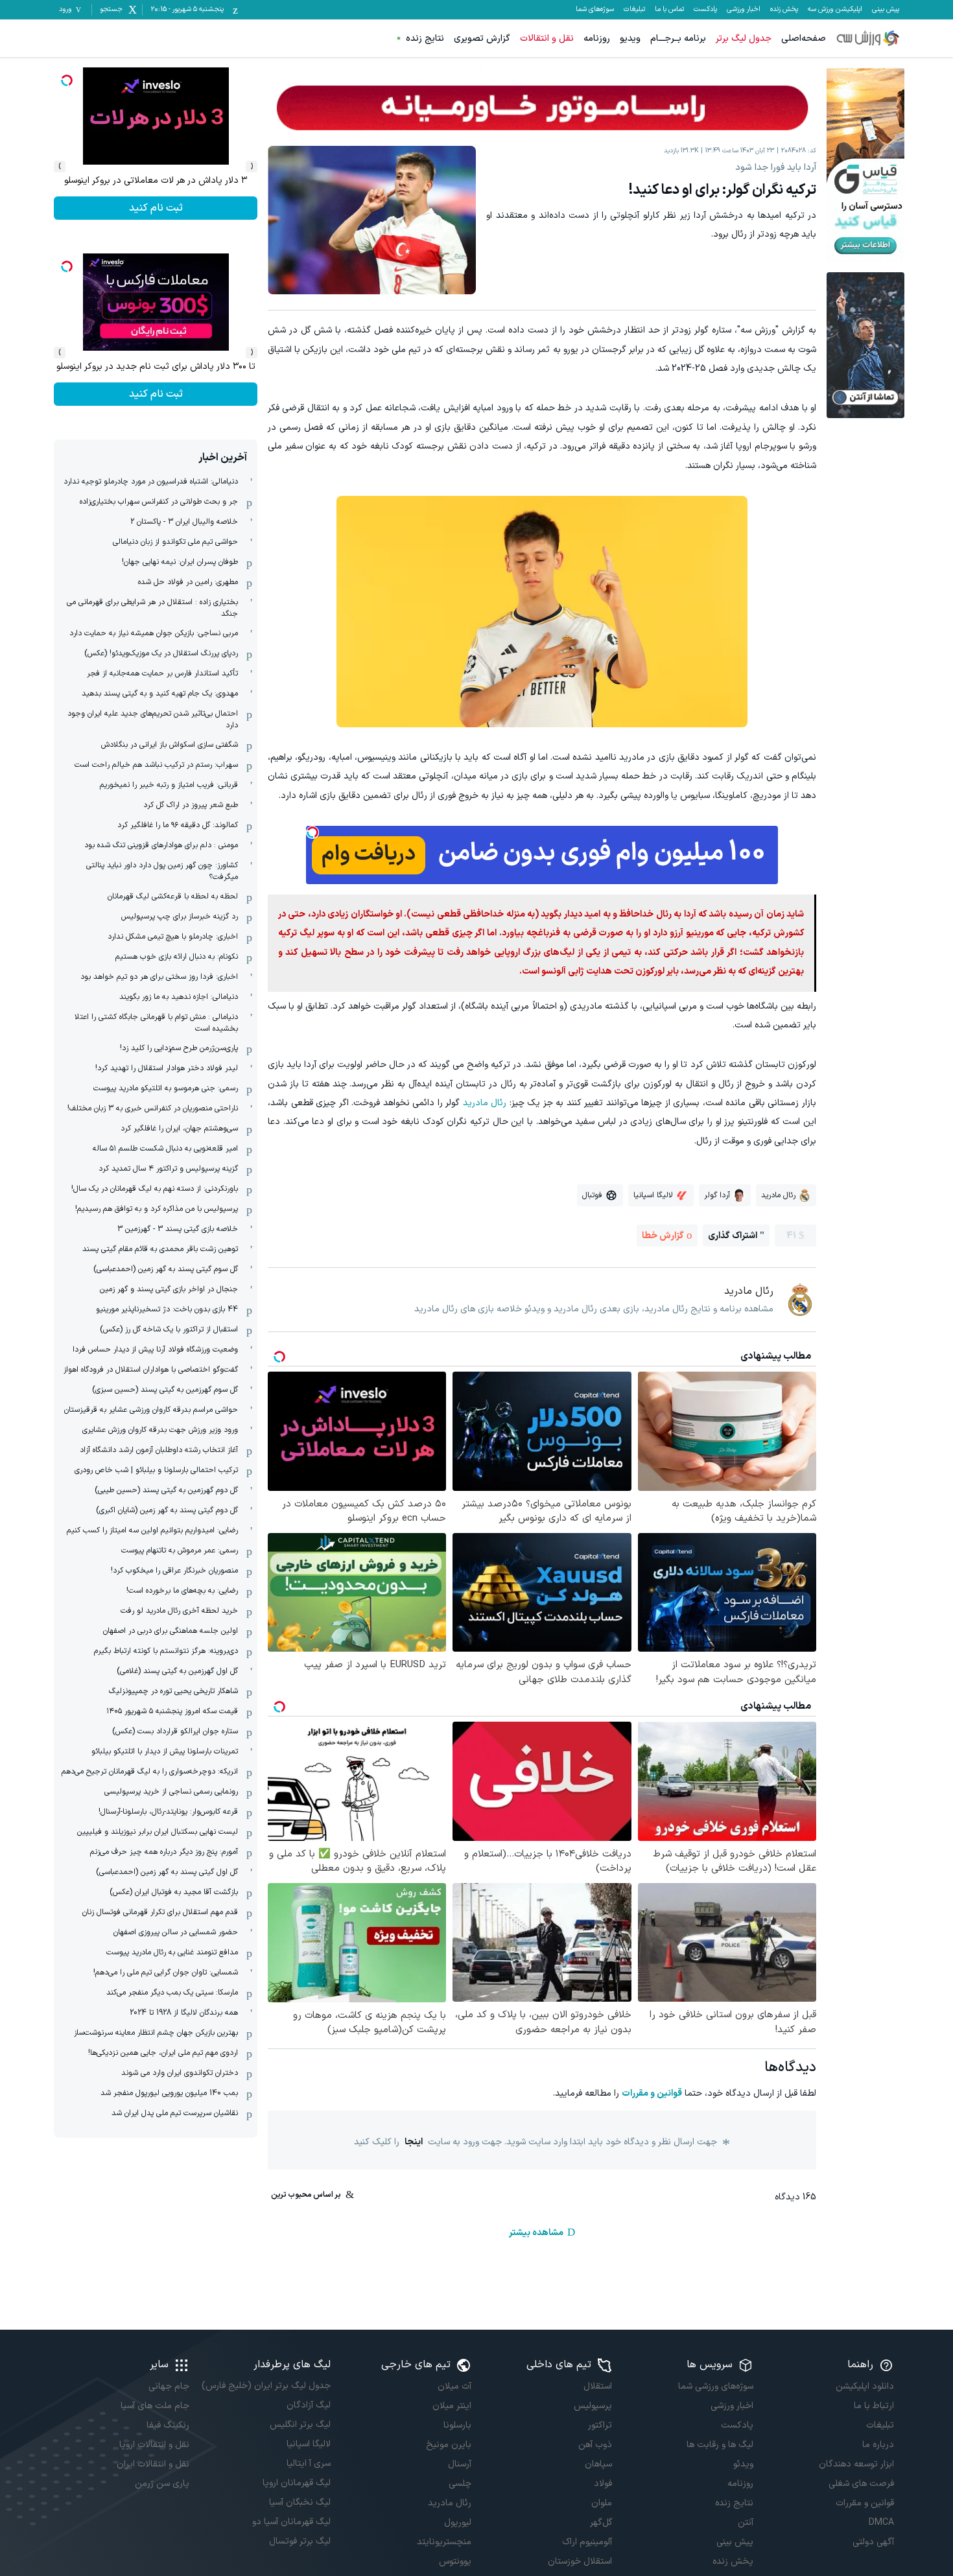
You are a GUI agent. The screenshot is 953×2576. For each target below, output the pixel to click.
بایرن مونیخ (449, 2445)
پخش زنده (784, 10)
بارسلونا (457, 2425)
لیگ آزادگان (308, 2405)
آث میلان (454, 2386)
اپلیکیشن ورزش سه (835, 10)
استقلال (598, 2386)
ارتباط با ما (874, 2406)
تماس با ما (669, 10)
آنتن (745, 2523)
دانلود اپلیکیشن (865, 2386)
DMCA (881, 2523)
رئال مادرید (485, 1103)
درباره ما (878, 2445)
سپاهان (598, 2464)
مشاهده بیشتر (536, 2233)
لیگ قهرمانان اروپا (296, 2483)
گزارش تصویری (482, 39)
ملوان (602, 2503)
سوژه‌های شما (595, 10)
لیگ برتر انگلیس (300, 2425)
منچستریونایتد (444, 2542)
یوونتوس (455, 2561)
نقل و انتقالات (547, 39)
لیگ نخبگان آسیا (300, 2502)
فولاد (603, 2484)
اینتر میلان (452, 2406)
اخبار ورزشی (744, 10)
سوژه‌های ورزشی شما (715, 2386)
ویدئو (743, 2464)
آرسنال (460, 2464)
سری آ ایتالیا (308, 2464)
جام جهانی (169, 2386)
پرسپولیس (593, 2406)
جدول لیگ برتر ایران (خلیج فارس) (266, 2386)
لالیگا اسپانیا (308, 2444)
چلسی (460, 2484)
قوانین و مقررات (652, 2093)
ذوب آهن (595, 2445)
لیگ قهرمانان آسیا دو (291, 2522)
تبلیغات (634, 10)
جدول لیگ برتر (744, 39)
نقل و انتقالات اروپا (154, 2445)
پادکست (705, 10)
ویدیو (630, 39)
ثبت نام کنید (156, 394)
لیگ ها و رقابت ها (720, 2445)
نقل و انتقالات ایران (153, 2464)
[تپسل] (312, 832)
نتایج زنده (425, 39)
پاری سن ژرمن (162, 2484)
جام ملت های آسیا (155, 2406)
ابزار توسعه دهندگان (856, 2464)
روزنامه (597, 39)
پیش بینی (886, 10)
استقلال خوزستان (580, 2561)
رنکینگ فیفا (168, 2425)
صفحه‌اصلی (804, 39)
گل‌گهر (601, 2523)
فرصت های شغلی (861, 2484)
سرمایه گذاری (156, 208)
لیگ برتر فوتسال (300, 2541)
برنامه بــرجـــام (678, 39)
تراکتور (600, 2425)
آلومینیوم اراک (587, 2542)
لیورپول (458, 2523)
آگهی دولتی (873, 2542)
